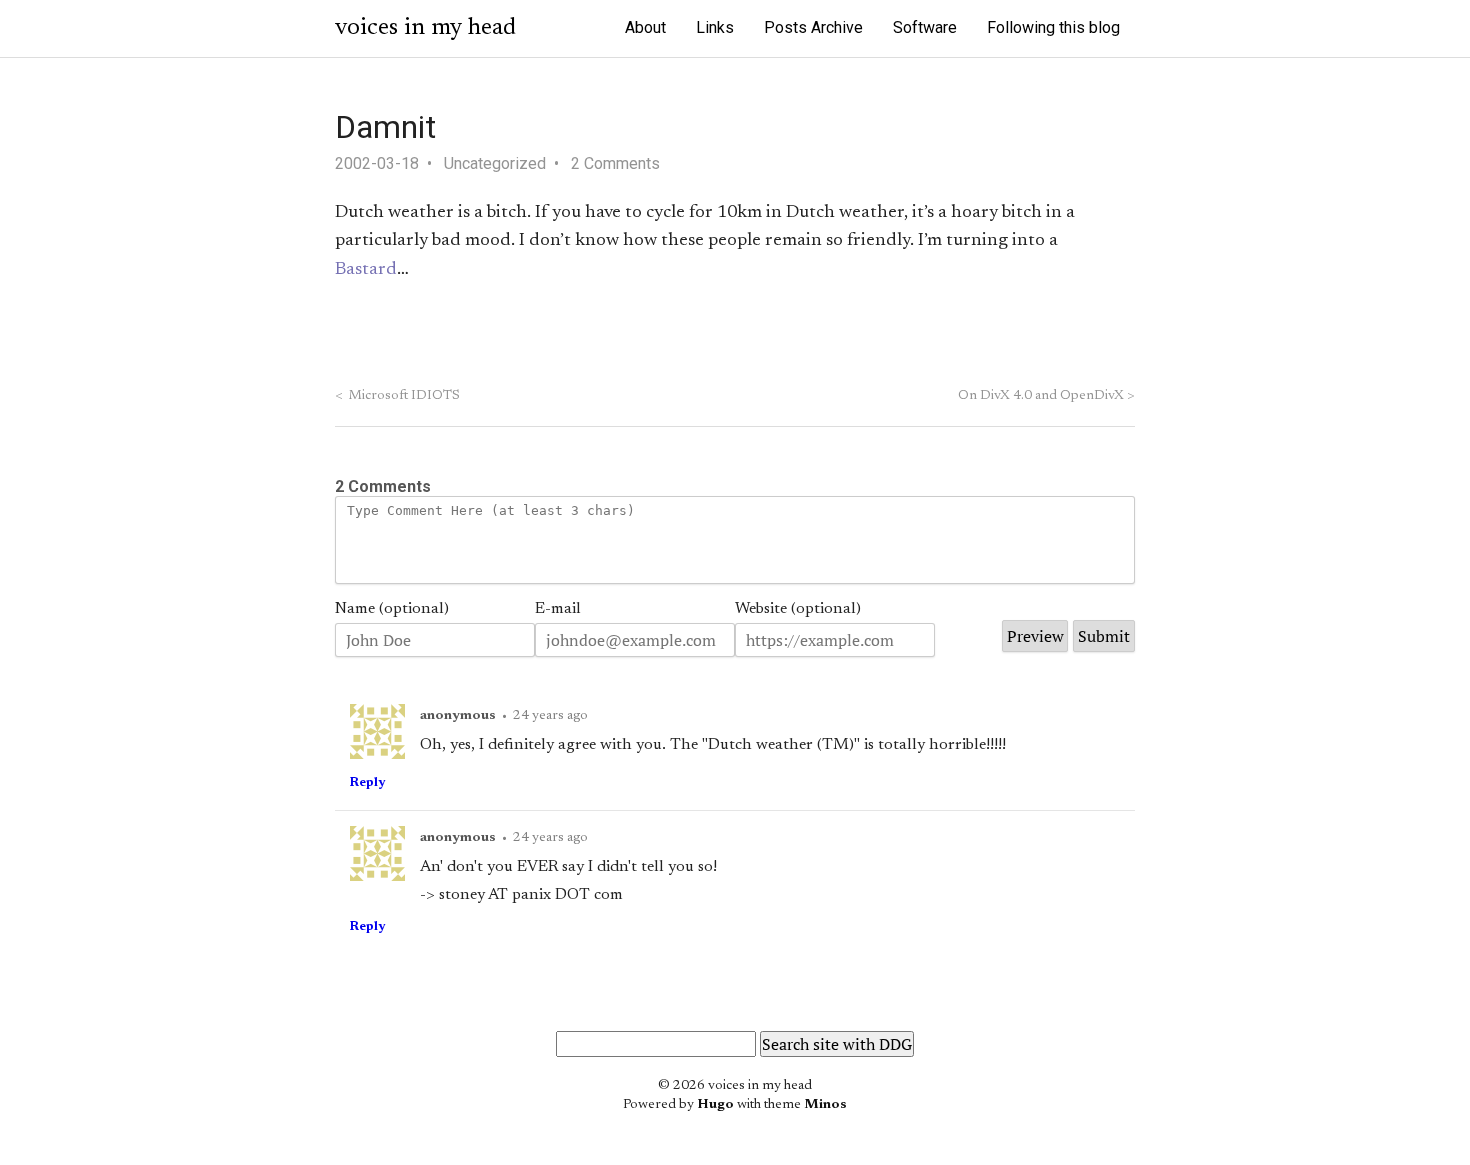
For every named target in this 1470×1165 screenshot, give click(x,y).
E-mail (558, 609)
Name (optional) (392, 609)
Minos (825, 1105)
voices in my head (425, 28)
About (645, 27)
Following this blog (1053, 27)
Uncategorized (495, 163)
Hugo (715, 1105)
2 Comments (615, 163)
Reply (367, 783)
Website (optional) (798, 609)
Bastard (366, 270)
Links (715, 27)
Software (925, 27)
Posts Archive (813, 27)
